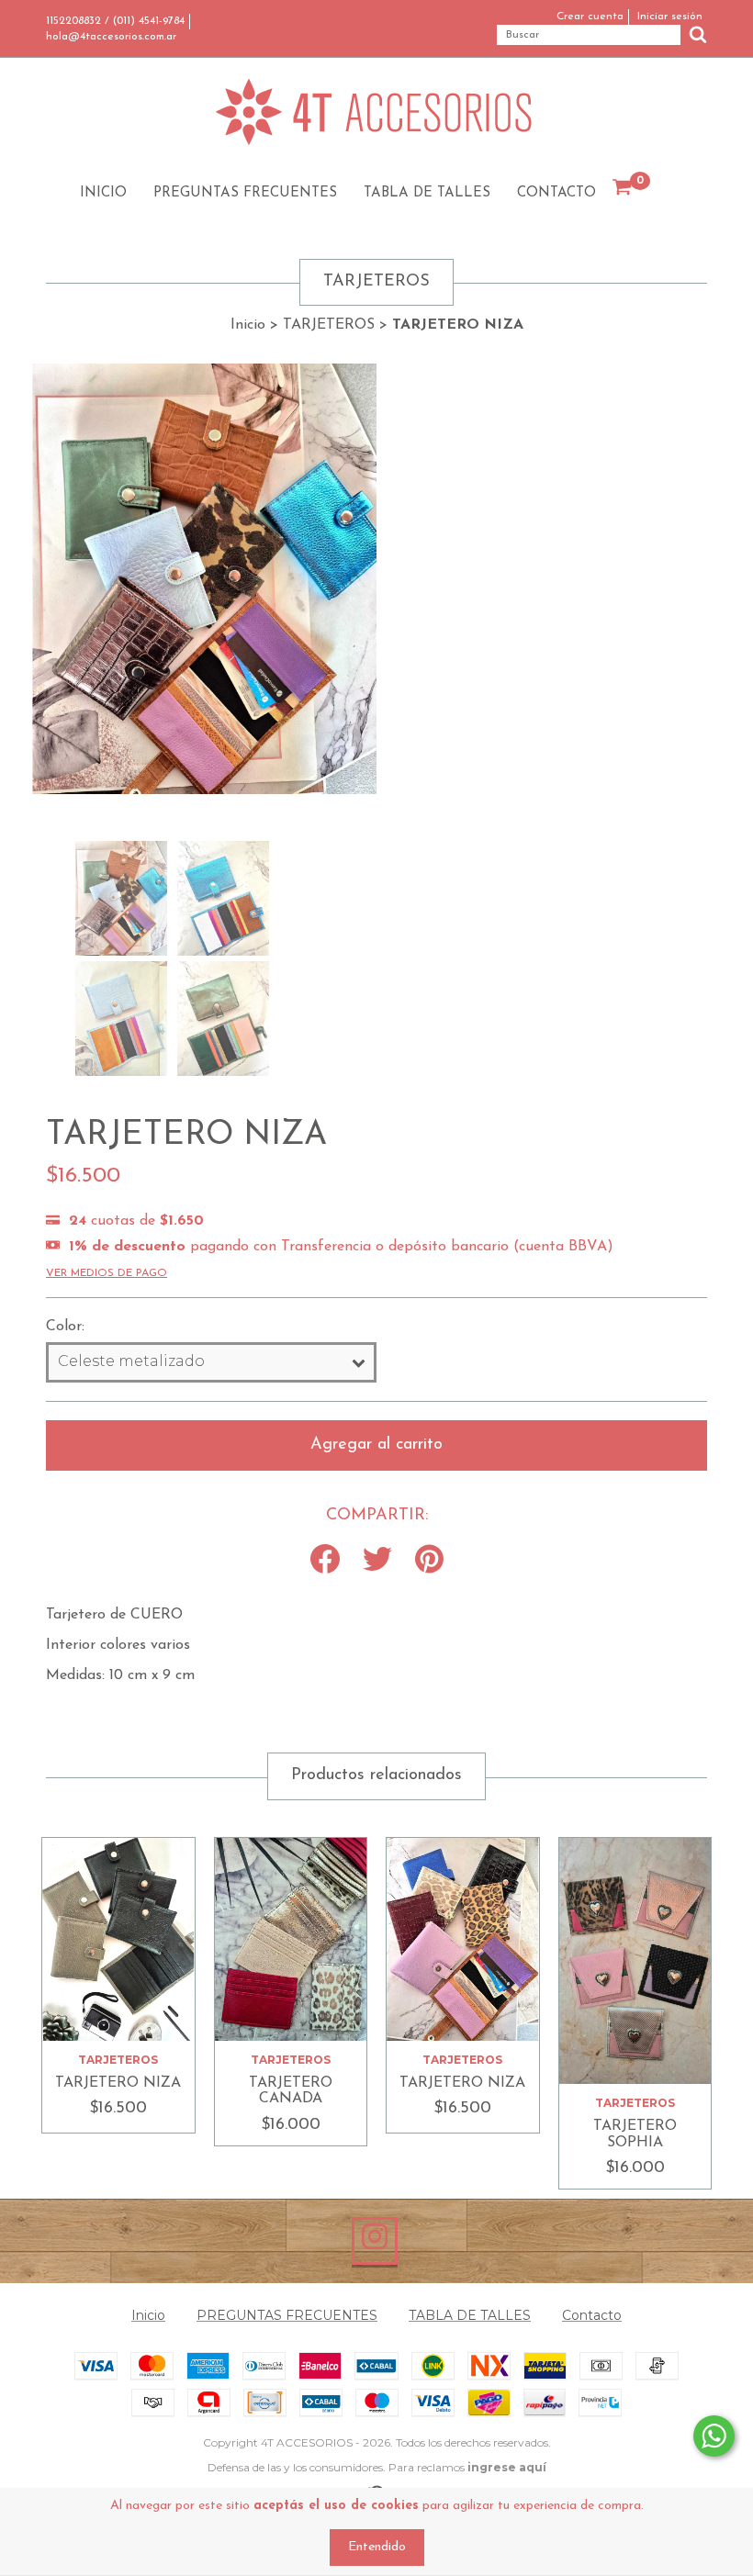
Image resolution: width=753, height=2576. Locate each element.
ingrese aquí (507, 2467)
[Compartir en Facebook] (325, 1561)
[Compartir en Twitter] (377, 1561)
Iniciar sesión (670, 17)
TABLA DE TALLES (427, 193)
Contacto (556, 193)
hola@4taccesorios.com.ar (111, 37)
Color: (65, 1327)
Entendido (377, 2547)
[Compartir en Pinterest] (429, 1561)
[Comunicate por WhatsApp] (714, 2436)
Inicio (103, 193)
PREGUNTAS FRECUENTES (245, 193)
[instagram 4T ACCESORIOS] (375, 2241)
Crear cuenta (590, 17)
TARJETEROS (329, 325)
